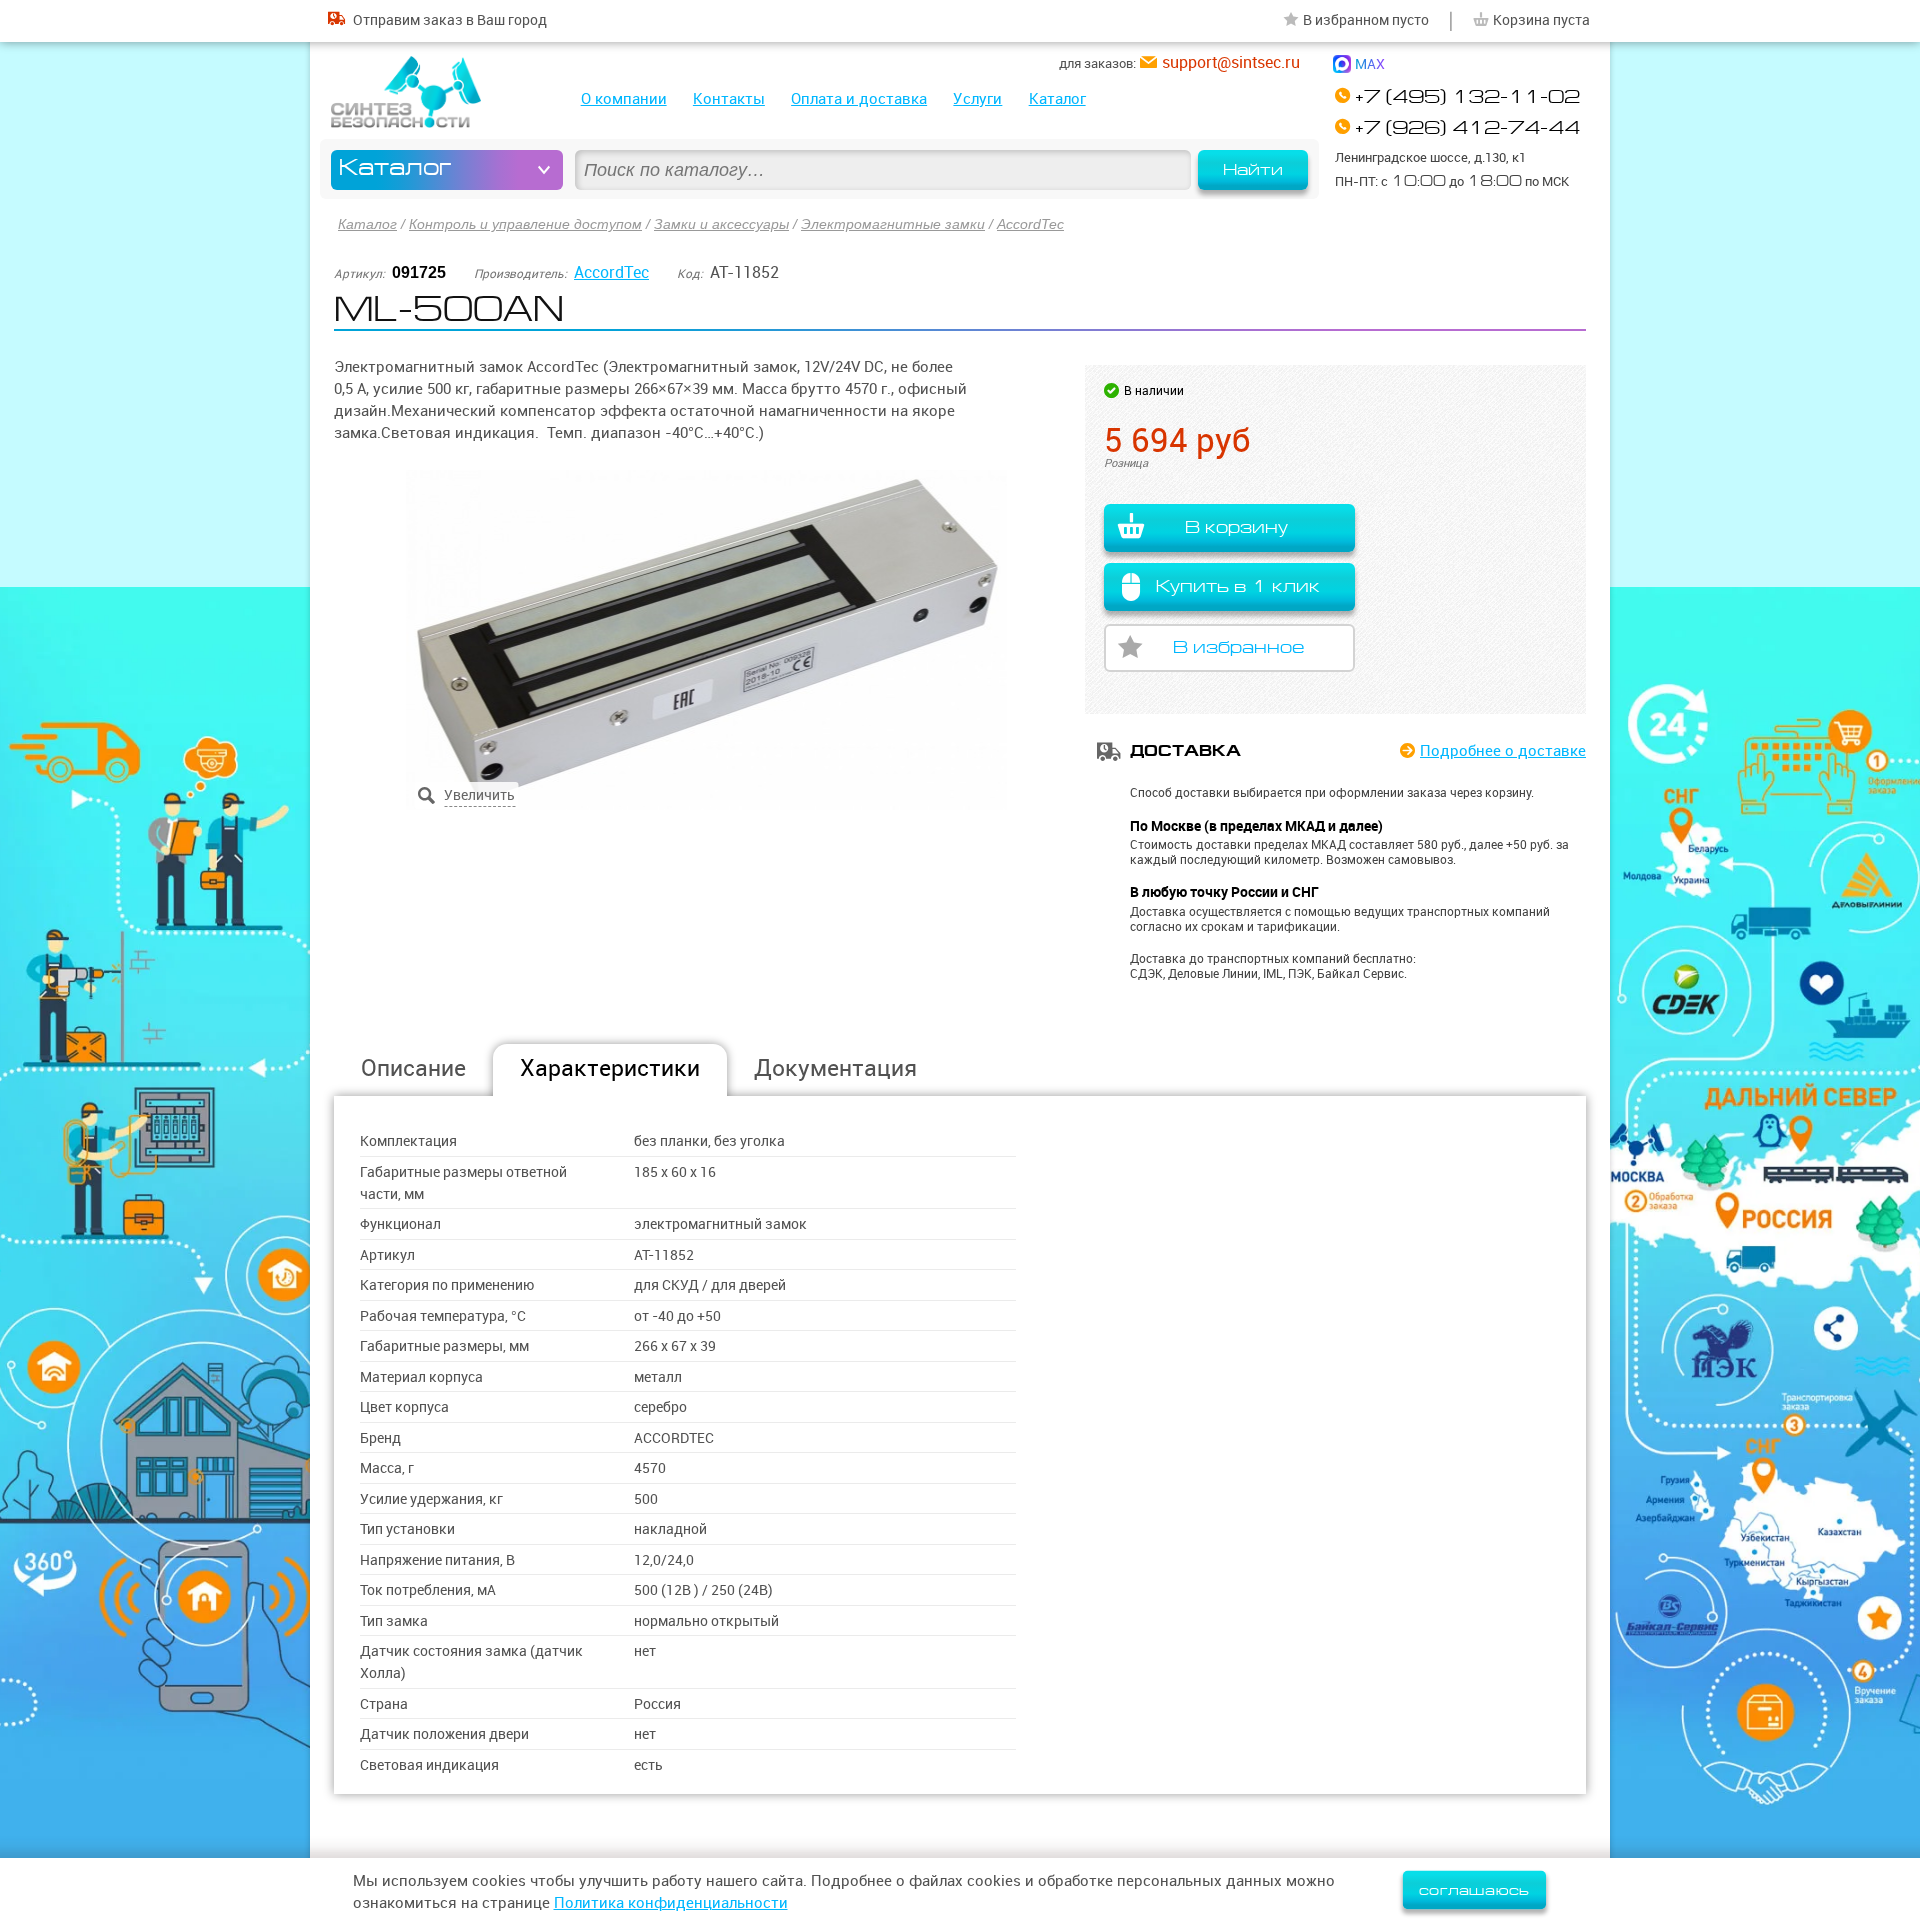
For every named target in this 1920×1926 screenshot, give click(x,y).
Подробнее (1503, 750)
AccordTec (1030, 224)
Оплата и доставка (859, 98)
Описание (413, 1067)
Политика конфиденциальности (671, 1902)
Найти (1253, 170)
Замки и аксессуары (721, 224)
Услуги (977, 98)
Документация (835, 1067)
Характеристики (610, 1067)
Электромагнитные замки (893, 224)
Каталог (1057, 98)
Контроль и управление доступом (525, 224)
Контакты (729, 98)
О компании (624, 98)
